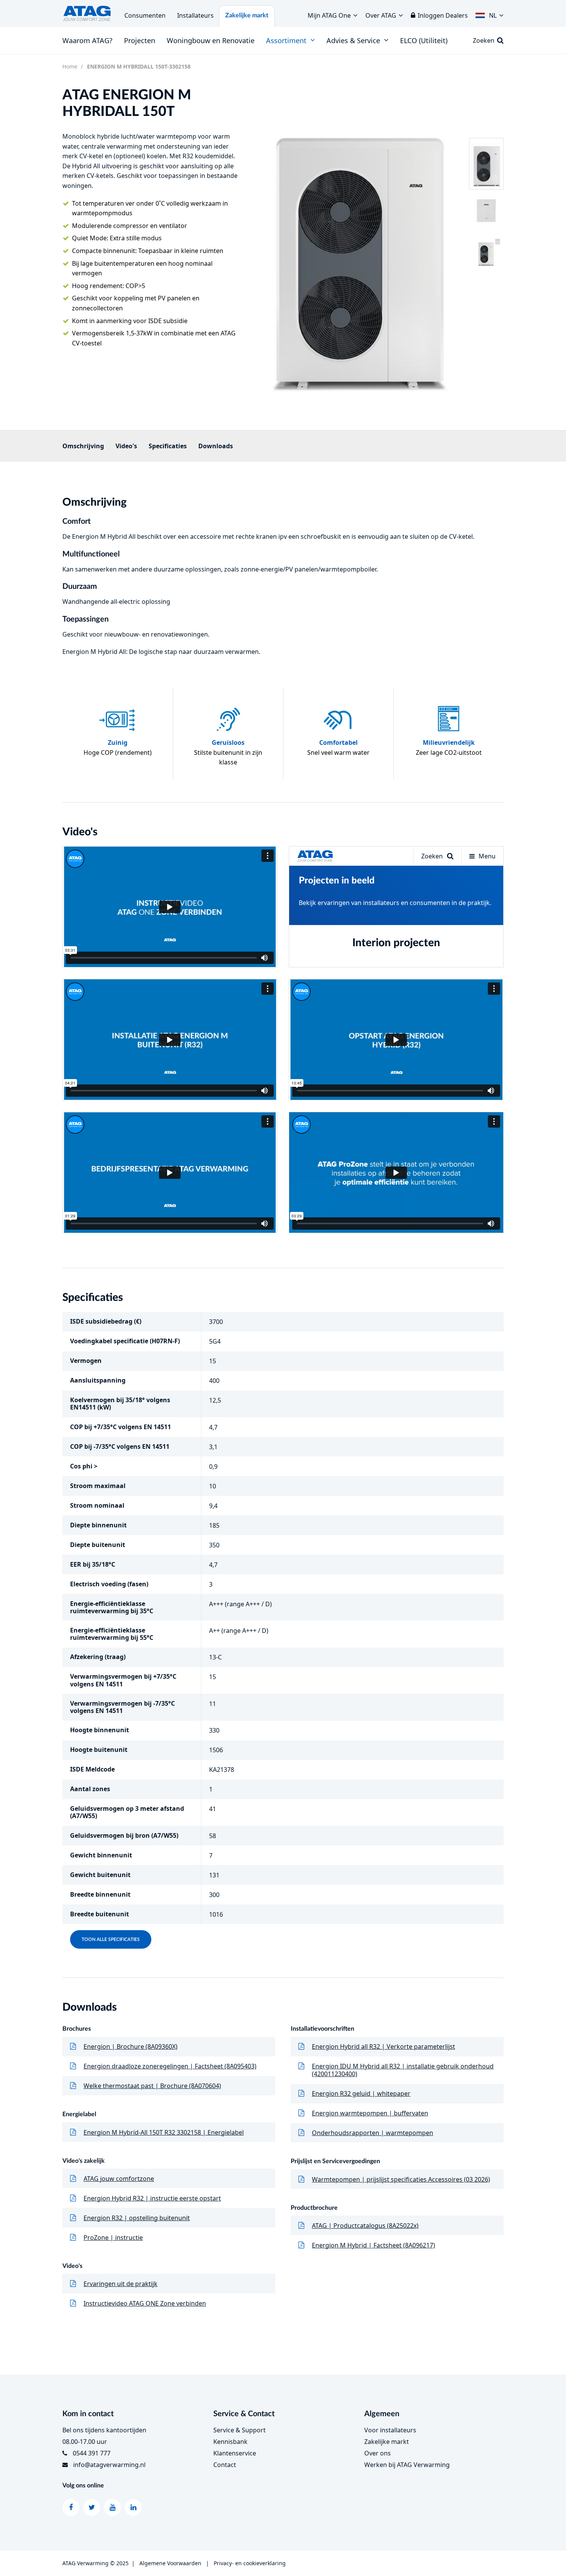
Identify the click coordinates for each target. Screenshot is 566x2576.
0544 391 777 (92, 2453)
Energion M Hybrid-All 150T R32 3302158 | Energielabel (164, 2132)
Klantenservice (235, 2453)
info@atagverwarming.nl (109, 2465)
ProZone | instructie (113, 2237)
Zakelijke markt (247, 15)
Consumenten (145, 15)
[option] (358, 247)
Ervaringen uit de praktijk (121, 2284)
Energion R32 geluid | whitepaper (361, 2093)
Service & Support (239, 2430)
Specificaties (168, 446)
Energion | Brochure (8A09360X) (131, 2046)
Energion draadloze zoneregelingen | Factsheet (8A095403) (170, 2066)
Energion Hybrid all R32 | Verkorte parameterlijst (383, 2046)
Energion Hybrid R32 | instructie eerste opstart (152, 2198)
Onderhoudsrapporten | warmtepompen (373, 2133)
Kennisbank (230, 2442)
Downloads (216, 446)
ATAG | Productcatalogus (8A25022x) (365, 2226)
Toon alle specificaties (111, 1939)
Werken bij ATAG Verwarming (407, 2465)
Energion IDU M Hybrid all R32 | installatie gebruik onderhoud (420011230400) (403, 2070)
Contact (225, 2465)
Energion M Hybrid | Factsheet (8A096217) (373, 2245)
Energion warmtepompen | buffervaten (370, 2113)
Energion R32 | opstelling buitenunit (137, 2218)
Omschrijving (83, 446)
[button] (490, 13)
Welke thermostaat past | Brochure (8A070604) (152, 2086)
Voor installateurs (390, 2430)
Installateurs (195, 15)
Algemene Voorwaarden (170, 2563)
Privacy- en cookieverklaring (250, 2563)
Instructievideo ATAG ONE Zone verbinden (145, 2303)
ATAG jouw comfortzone (119, 2179)
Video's (126, 446)
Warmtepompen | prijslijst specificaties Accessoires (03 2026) (401, 2179)
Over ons (378, 2453)
